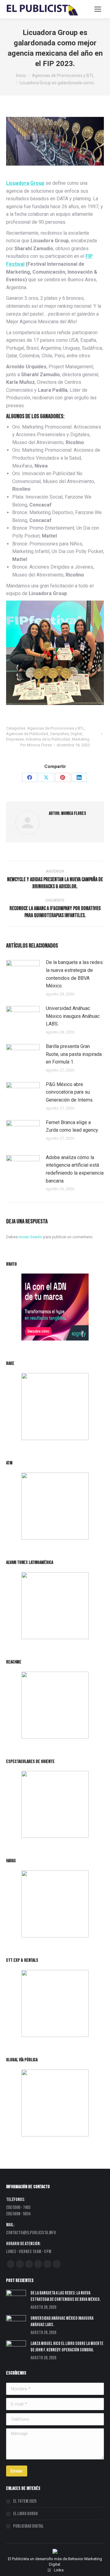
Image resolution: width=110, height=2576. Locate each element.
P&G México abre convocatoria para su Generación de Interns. (70, 1092)
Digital (76, 734)
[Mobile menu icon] (98, 9)
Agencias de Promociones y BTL (56, 728)
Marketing (81, 739)
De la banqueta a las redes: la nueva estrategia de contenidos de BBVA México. (75, 974)
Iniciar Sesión (31, 1237)
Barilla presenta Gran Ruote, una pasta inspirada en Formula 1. (74, 1054)
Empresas (15, 739)
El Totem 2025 (25, 2501)
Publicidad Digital (28, 2526)
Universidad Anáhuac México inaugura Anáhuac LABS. (73, 1016)
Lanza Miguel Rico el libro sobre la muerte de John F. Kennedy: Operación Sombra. (67, 2347)
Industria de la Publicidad (48, 739)
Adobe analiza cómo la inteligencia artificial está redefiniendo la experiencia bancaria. (75, 1169)
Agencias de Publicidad (27, 734)
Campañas (59, 734)
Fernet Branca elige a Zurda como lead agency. (72, 1126)
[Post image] (23, 972)
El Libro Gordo (26, 2514)
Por (36, 745)
